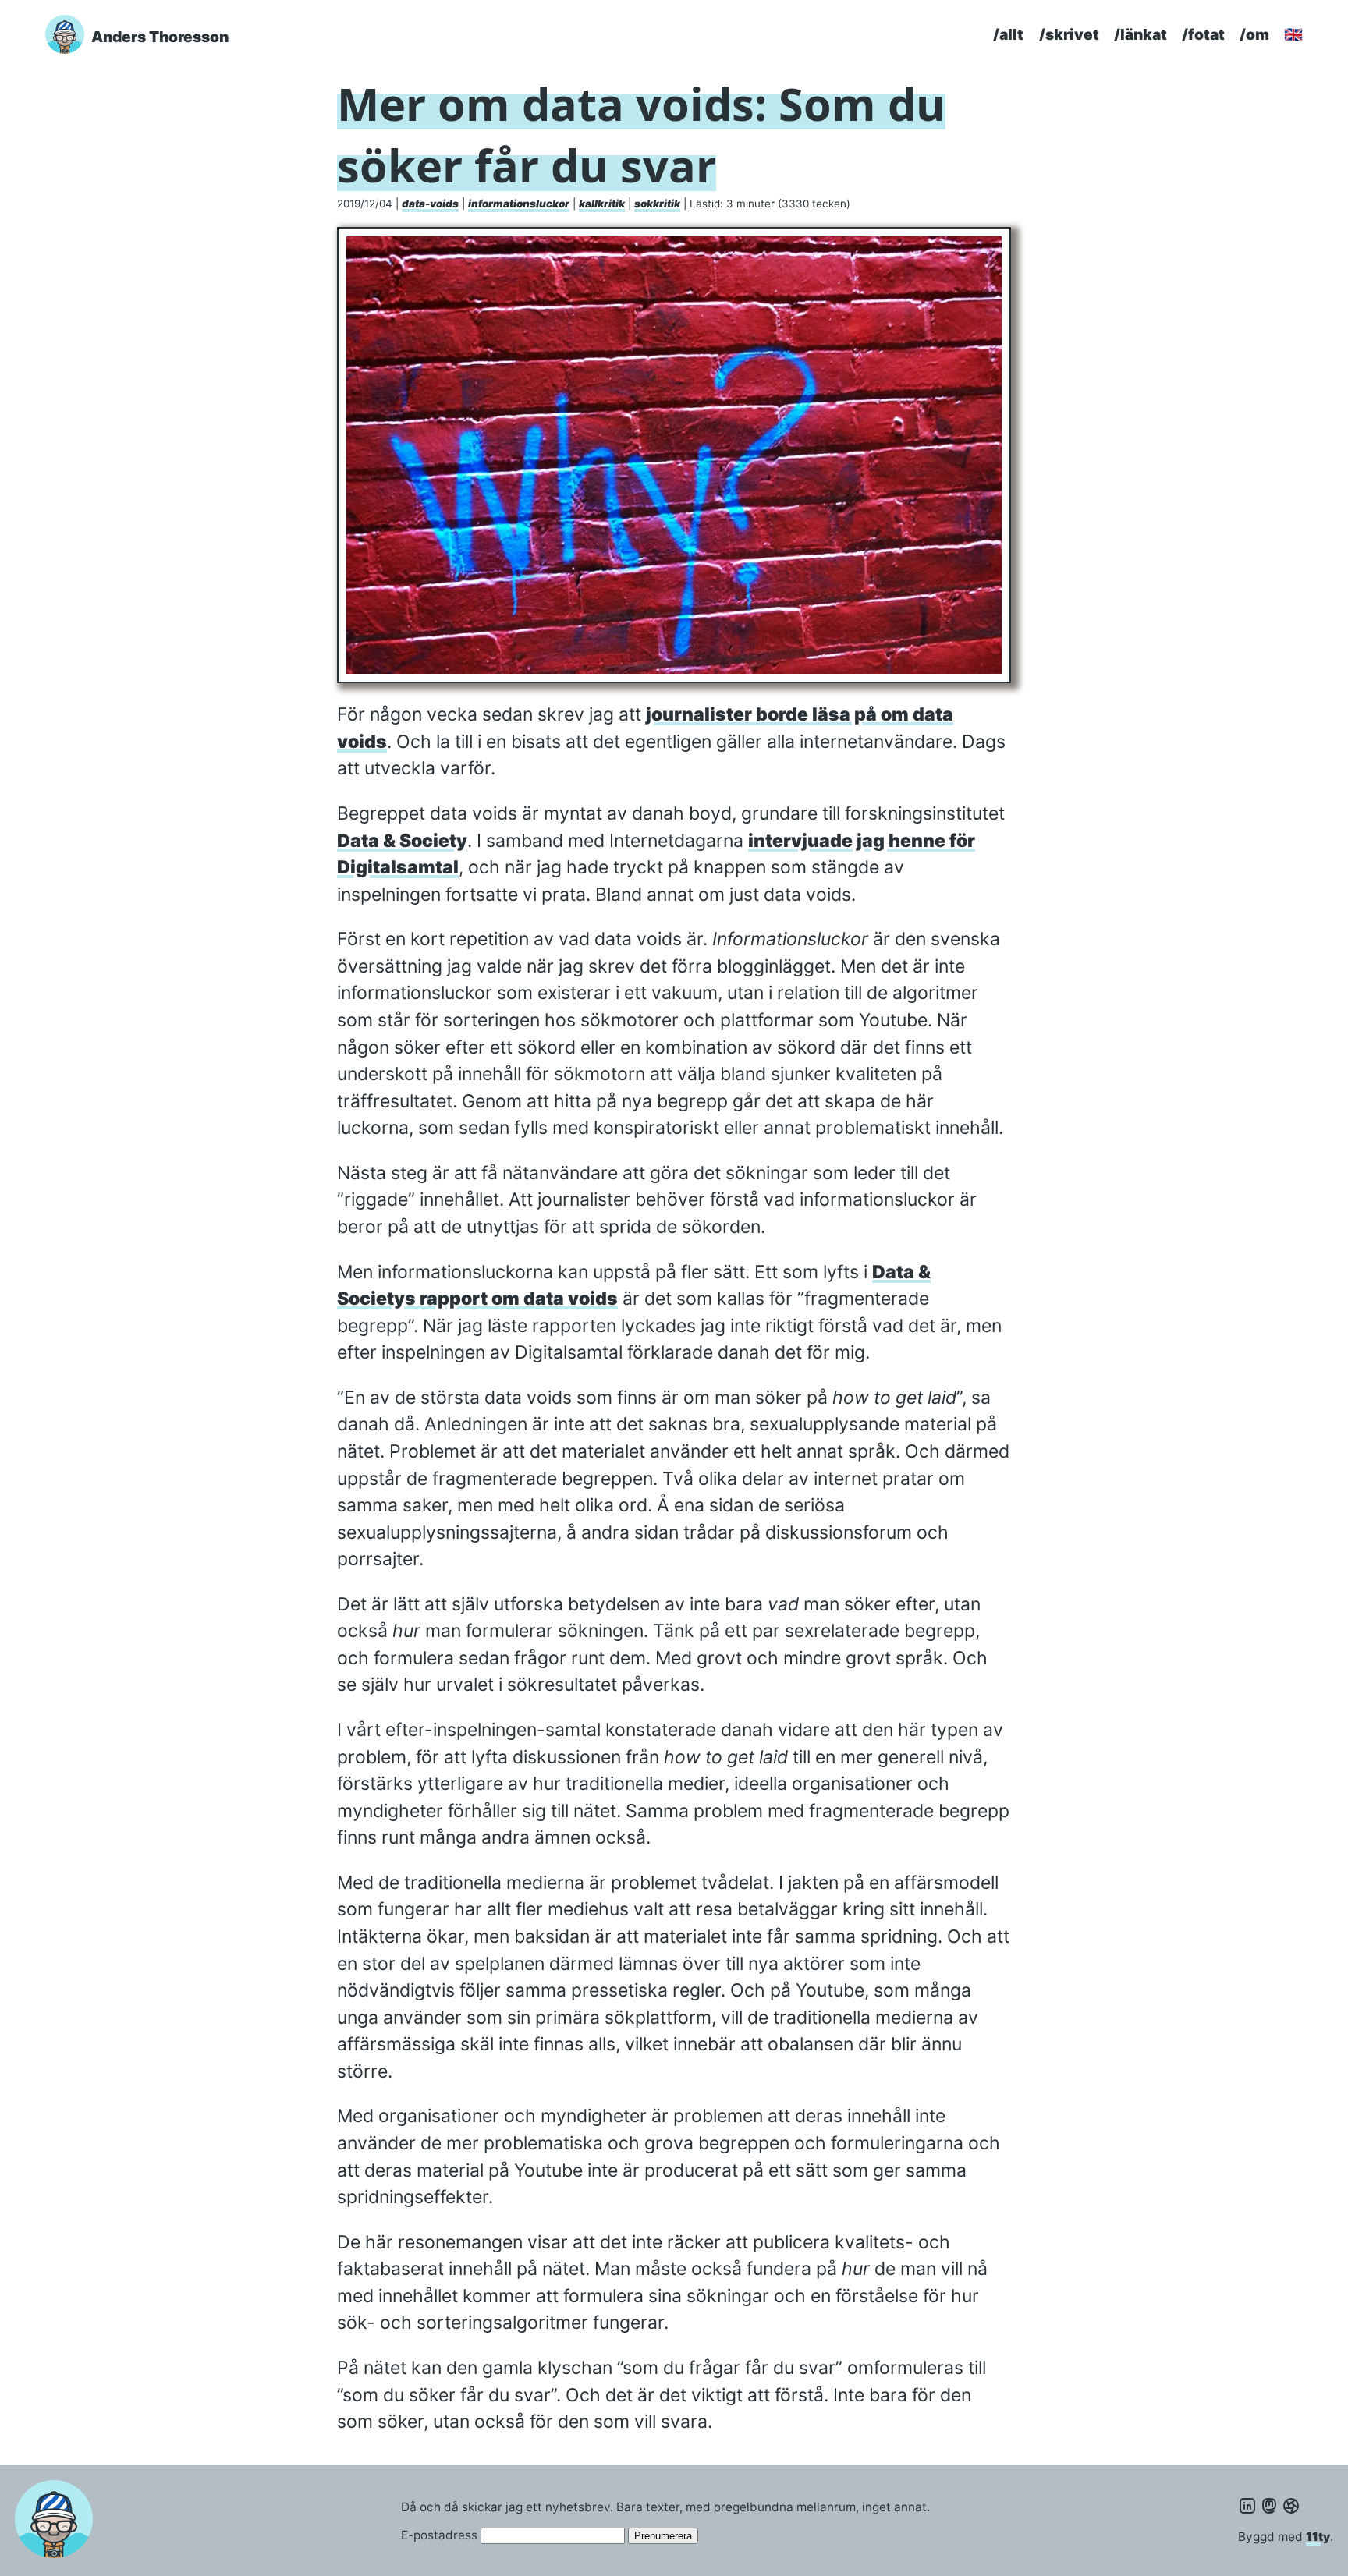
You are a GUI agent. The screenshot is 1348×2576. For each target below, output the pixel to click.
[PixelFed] (1291, 2506)
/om (1254, 34)
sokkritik (657, 204)
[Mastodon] (1269, 2506)
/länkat (1140, 34)
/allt (1008, 34)
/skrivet (1069, 34)
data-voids (430, 204)
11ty (1318, 2537)
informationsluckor (519, 204)
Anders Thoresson (160, 37)
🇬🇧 (1293, 34)
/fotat (1203, 34)
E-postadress (439, 2535)
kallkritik (602, 204)
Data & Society (402, 841)
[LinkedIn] (1247, 2506)
